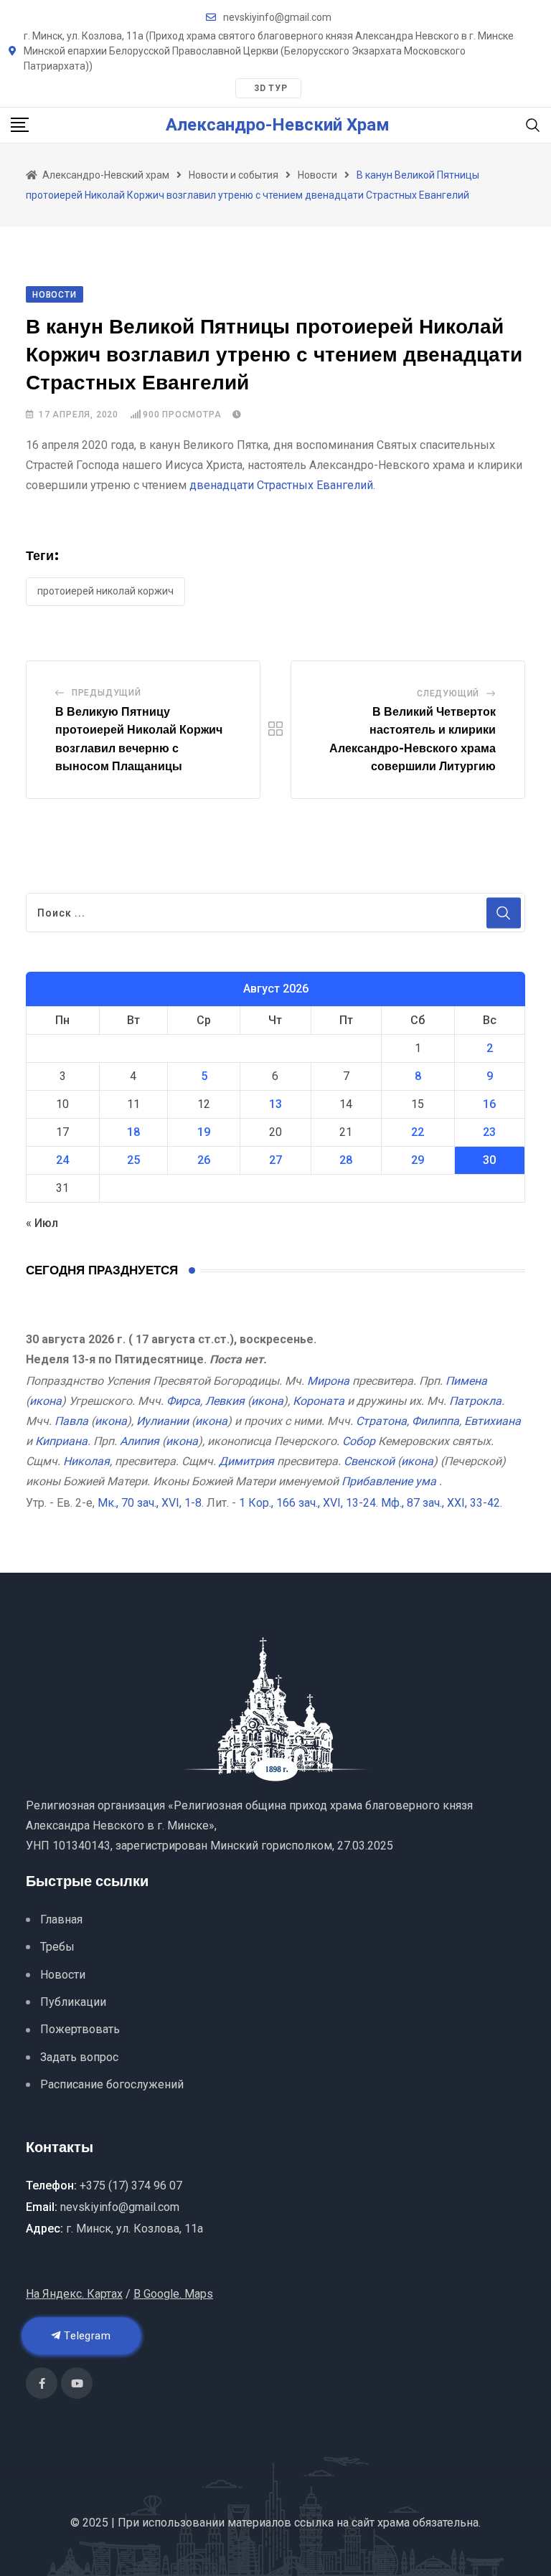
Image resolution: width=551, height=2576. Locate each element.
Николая (86, 1461)
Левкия (225, 1401)
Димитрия (246, 1461)
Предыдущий (107, 693)
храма (394, 2523)
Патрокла (475, 1401)
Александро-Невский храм (278, 125)
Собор (359, 1441)
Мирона (328, 1381)
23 (489, 1132)
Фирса (183, 1401)
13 (275, 1104)
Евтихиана (493, 1421)
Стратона (381, 1421)
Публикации (73, 2002)
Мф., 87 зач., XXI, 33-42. (442, 1503)
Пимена (466, 1381)
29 (418, 1160)
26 (204, 1160)
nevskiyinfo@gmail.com (277, 17)
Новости (63, 1975)
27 (275, 1160)
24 (62, 1160)
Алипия (140, 1441)
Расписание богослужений (112, 2084)
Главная (61, 1919)
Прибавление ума (389, 1481)
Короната (319, 1401)
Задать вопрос (79, 2057)
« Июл (42, 1223)
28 (346, 1160)
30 (489, 1160)
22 (418, 1132)
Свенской (369, 1461)
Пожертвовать (80, 2029)
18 (133, 1132)
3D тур (271, 88)
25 (133, 1160)
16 (489, 1104)
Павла (71, 1421)
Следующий (448, 693)
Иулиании (163, 1421)
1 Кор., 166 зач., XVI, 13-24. (309, 1503)
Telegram (86, 2336)
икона (46, 1401)
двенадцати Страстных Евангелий (281, 485)
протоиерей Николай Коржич (105, 591)
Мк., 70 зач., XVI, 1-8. (151, 1503)
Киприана (61, 1441)
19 (204, 1132)
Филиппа (435, 1421)
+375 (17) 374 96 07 (131, 2186)
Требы (57, 1947)
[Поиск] (533, 124)
